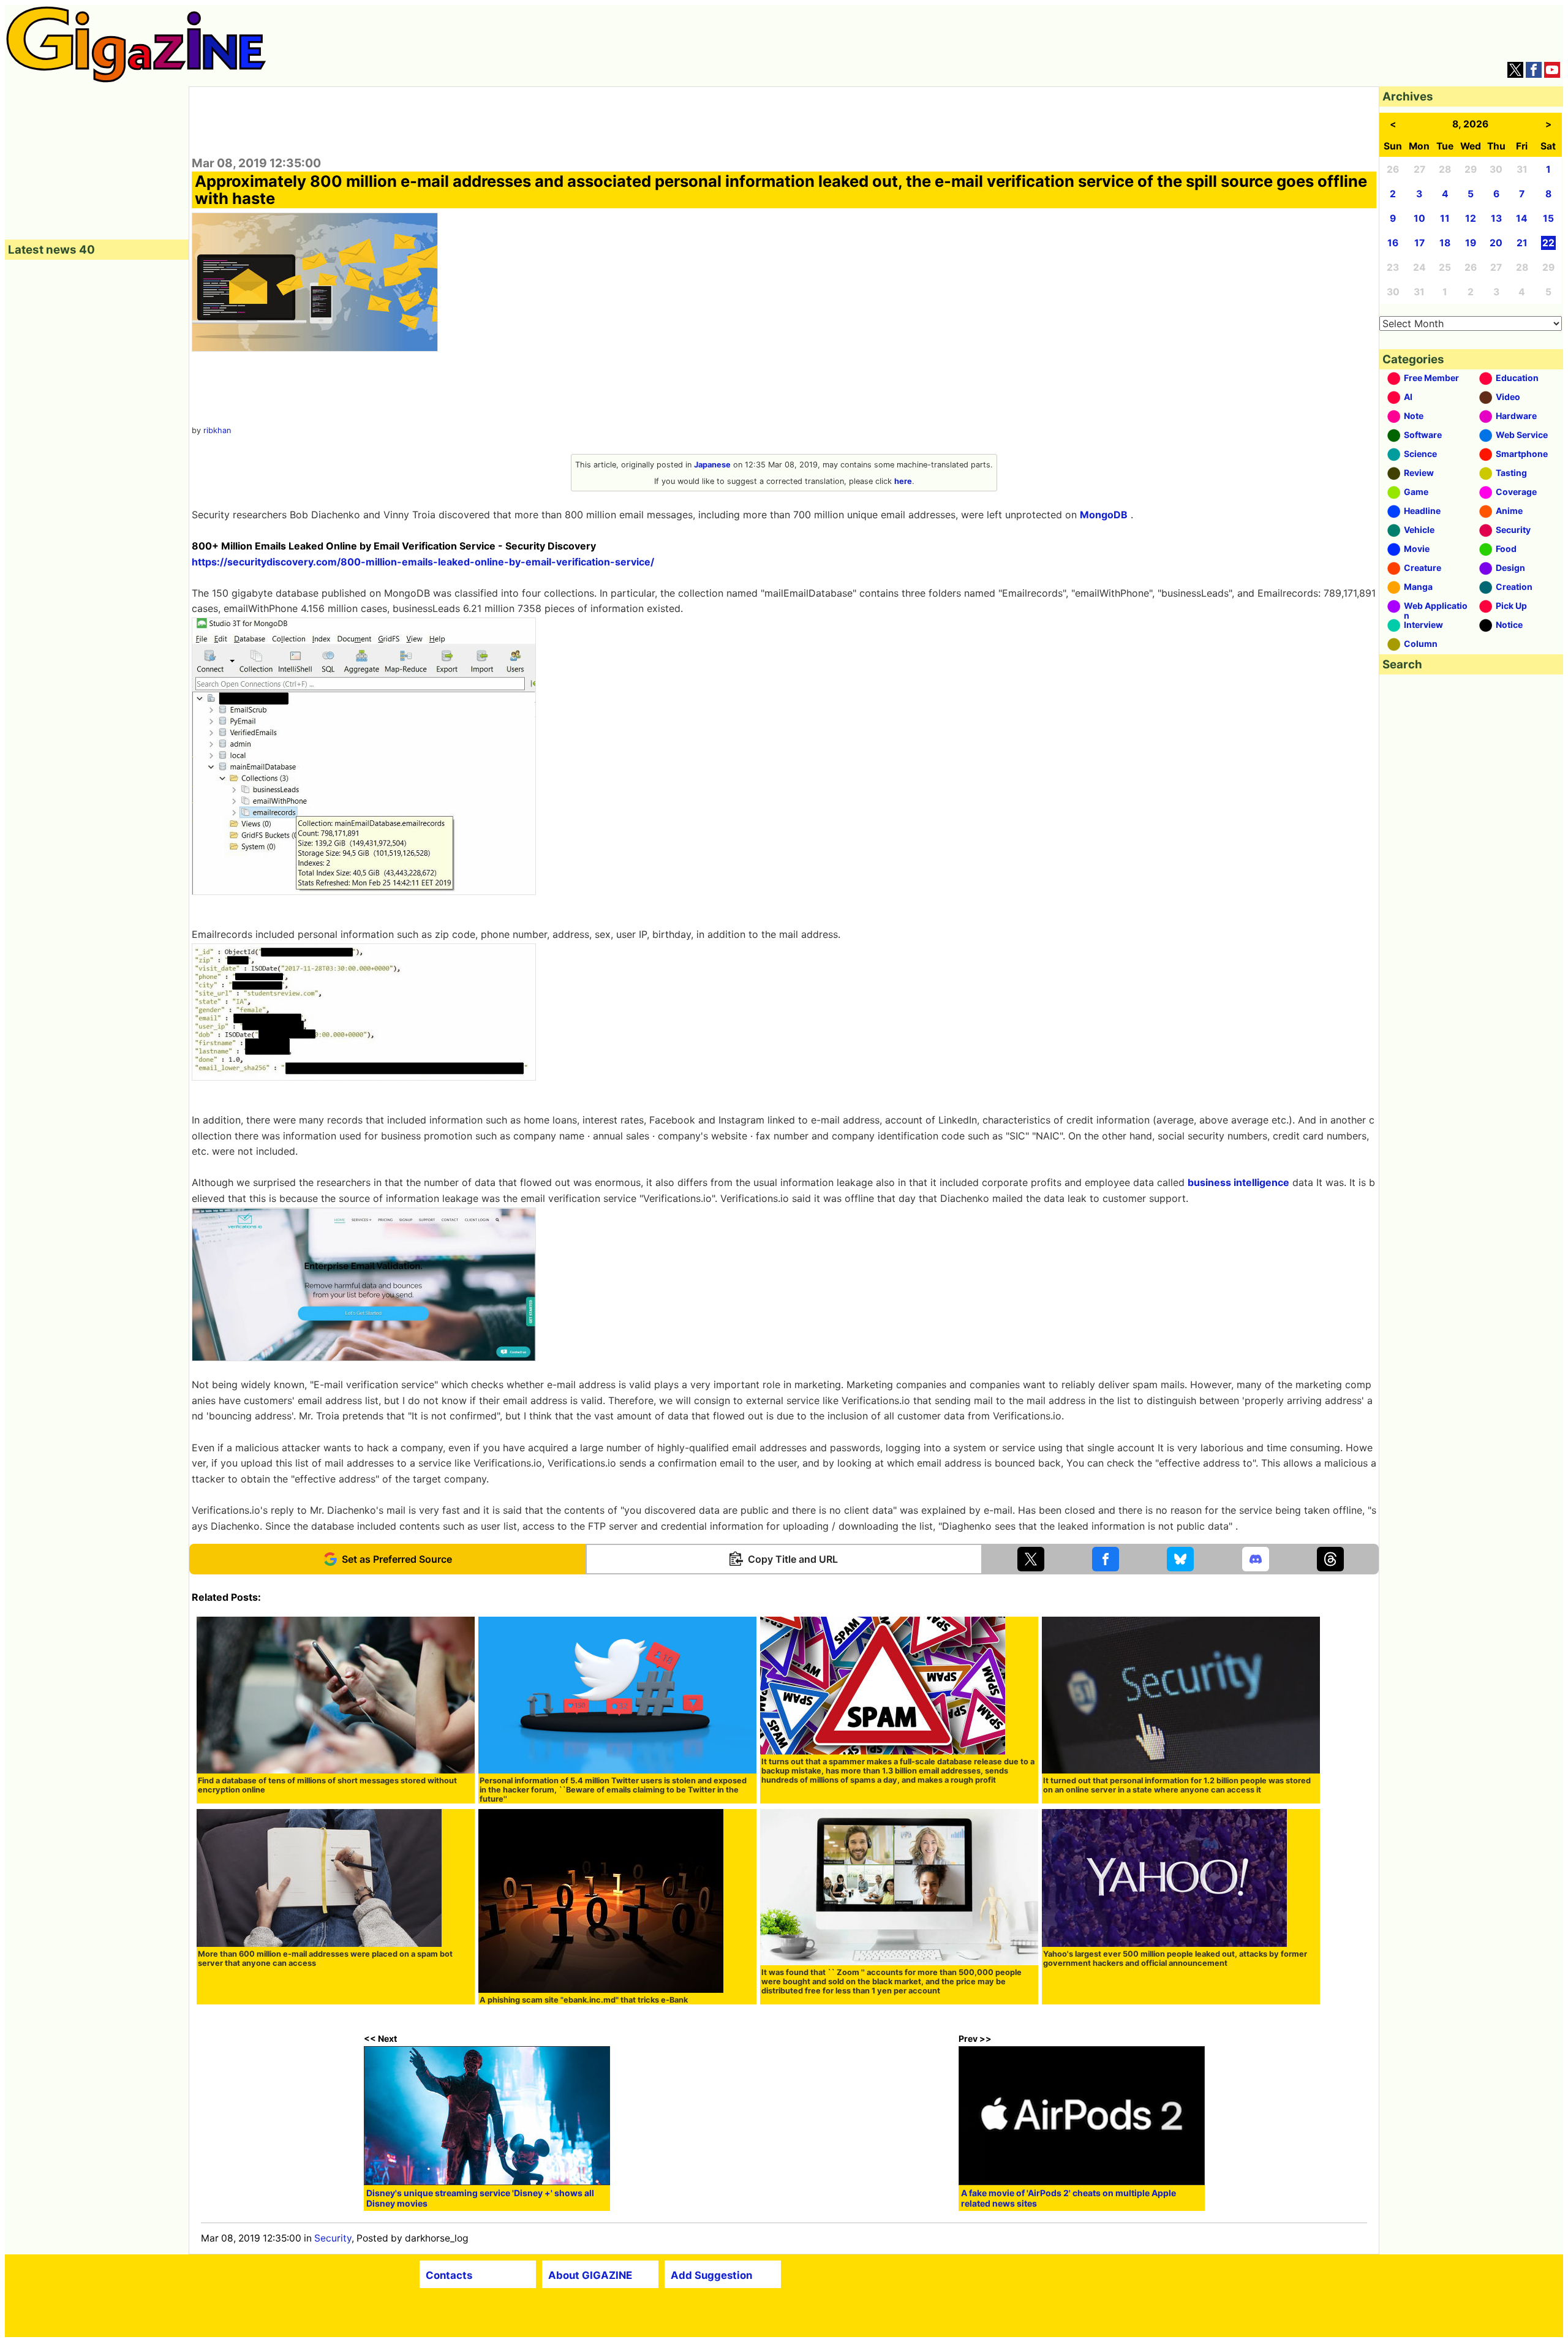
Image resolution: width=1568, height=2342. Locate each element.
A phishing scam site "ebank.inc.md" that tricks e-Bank (584, 2000)
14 (1522, 218)
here (903, 481)
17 (1419, 243)
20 (1496, 243)
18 (1445, 243)
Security (333, 2238)
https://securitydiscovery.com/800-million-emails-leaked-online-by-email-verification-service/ (423, 562)
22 (1548, 243)
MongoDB (1104, 515)
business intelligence (1238, 1182)
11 (1445, 218)
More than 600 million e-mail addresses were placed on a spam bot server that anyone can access (325, 1959)
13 (1496, 218)
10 (1419, 218)
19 (1471, 243)
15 (1548, 218)
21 (1522, 243)
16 (1393, 243)
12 (1471, 218)
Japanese (712, 465)
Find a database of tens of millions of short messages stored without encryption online (327, 1785)
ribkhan (217, 430)
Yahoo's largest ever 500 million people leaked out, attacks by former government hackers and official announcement (1175, 1959)
